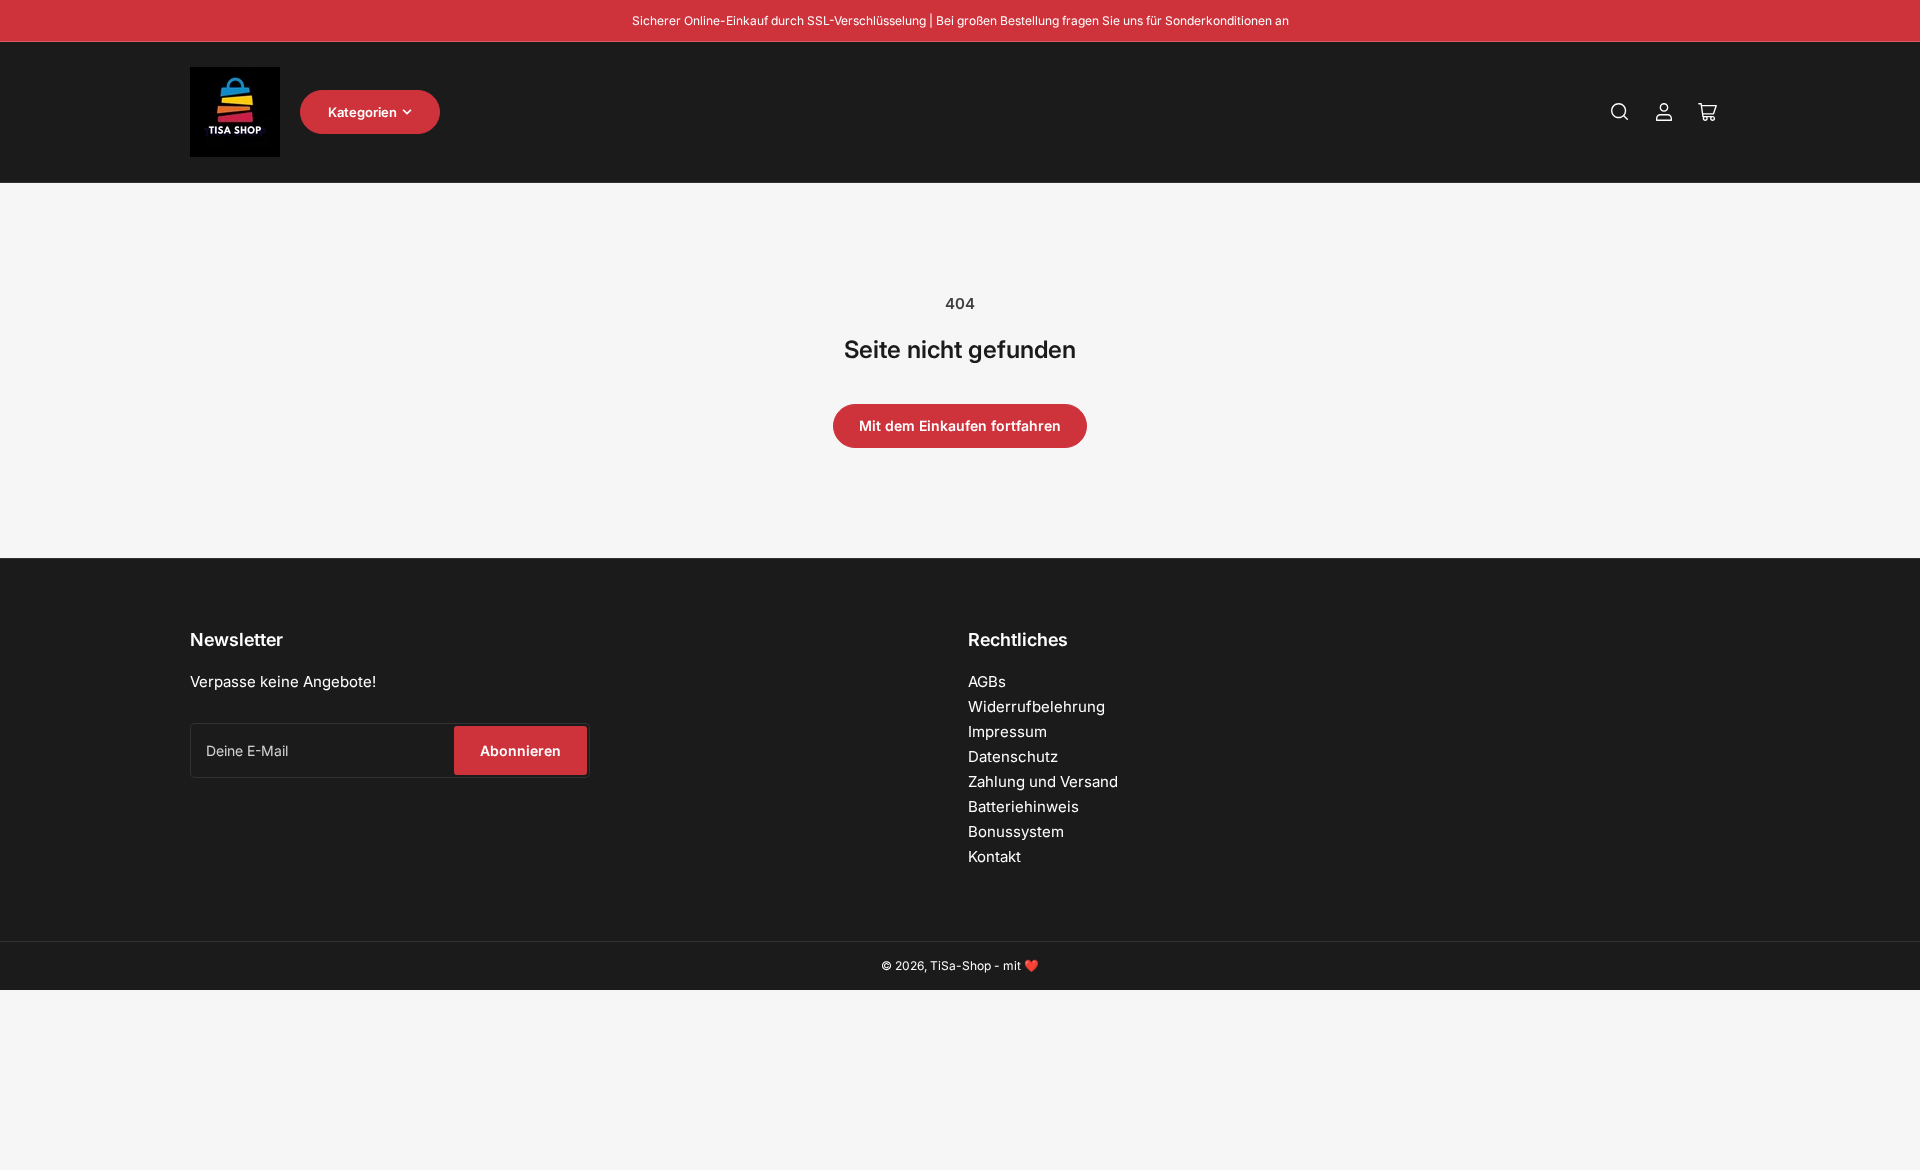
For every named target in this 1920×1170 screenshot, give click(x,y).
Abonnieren (520, 750)
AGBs (987, 681)
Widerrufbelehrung (1036, 706)
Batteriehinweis (1023, 806)
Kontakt (994, 856)
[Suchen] (1620, 112)
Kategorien (362, 112)
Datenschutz (1013, 756)
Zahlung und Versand (1043, 781)
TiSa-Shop (960, 965)
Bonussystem (1016, 831)
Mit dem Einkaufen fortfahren (960, 425)
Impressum (1007, 731)
